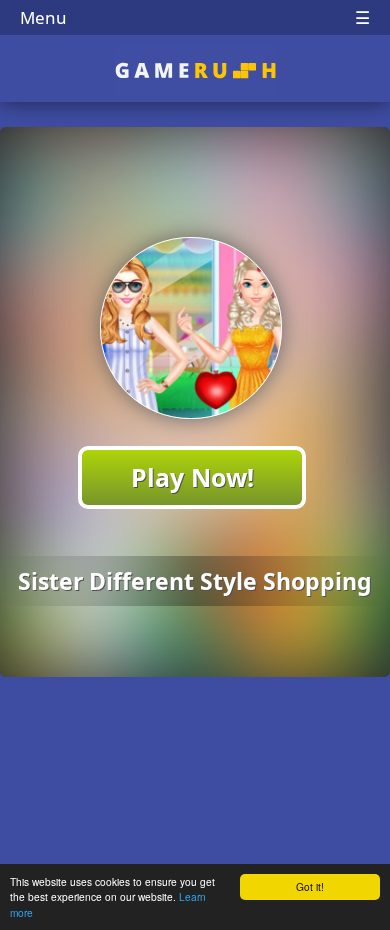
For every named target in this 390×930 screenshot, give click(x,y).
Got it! (310, 886)
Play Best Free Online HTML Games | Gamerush (195, 70)
